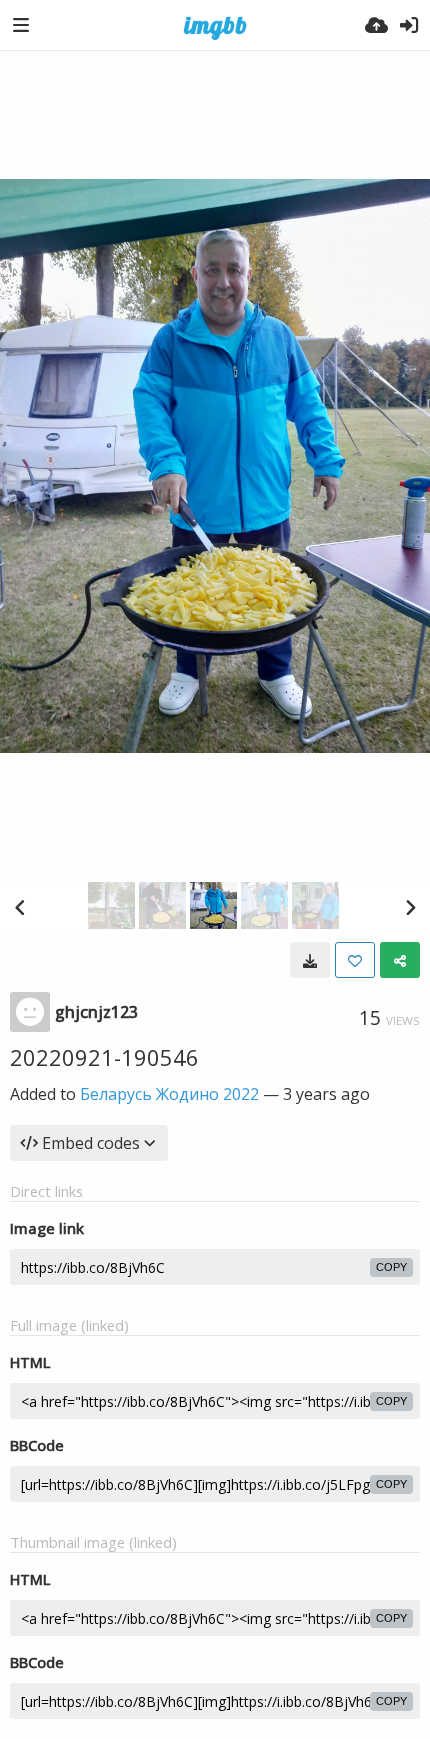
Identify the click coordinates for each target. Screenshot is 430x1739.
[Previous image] (20, 907)
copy (391, 1267)
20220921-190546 (104, 1057)
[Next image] (410, 907)
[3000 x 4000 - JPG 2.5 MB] (310, 960)
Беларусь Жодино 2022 (169, 1094)
